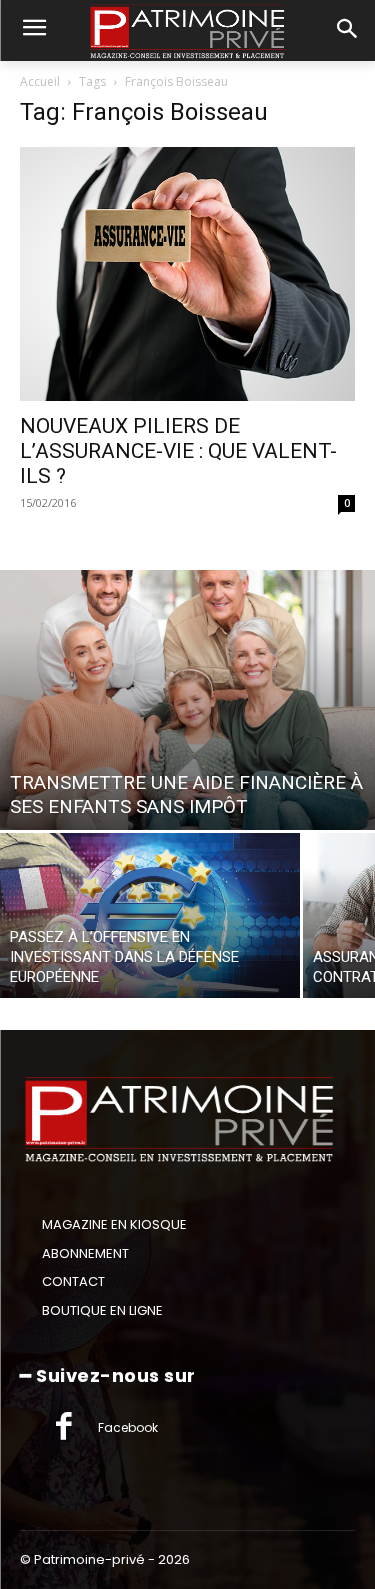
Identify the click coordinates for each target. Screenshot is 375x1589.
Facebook (128, 1427)
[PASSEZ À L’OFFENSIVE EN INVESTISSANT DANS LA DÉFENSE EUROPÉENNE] (150, 915)
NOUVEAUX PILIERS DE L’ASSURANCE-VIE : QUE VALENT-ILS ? (178, 451)
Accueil (40, 81)
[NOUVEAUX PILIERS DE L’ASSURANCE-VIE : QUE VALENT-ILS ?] (187, 274)
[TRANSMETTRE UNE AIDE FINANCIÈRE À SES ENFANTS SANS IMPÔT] (187, 700)
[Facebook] (64, 1428)
